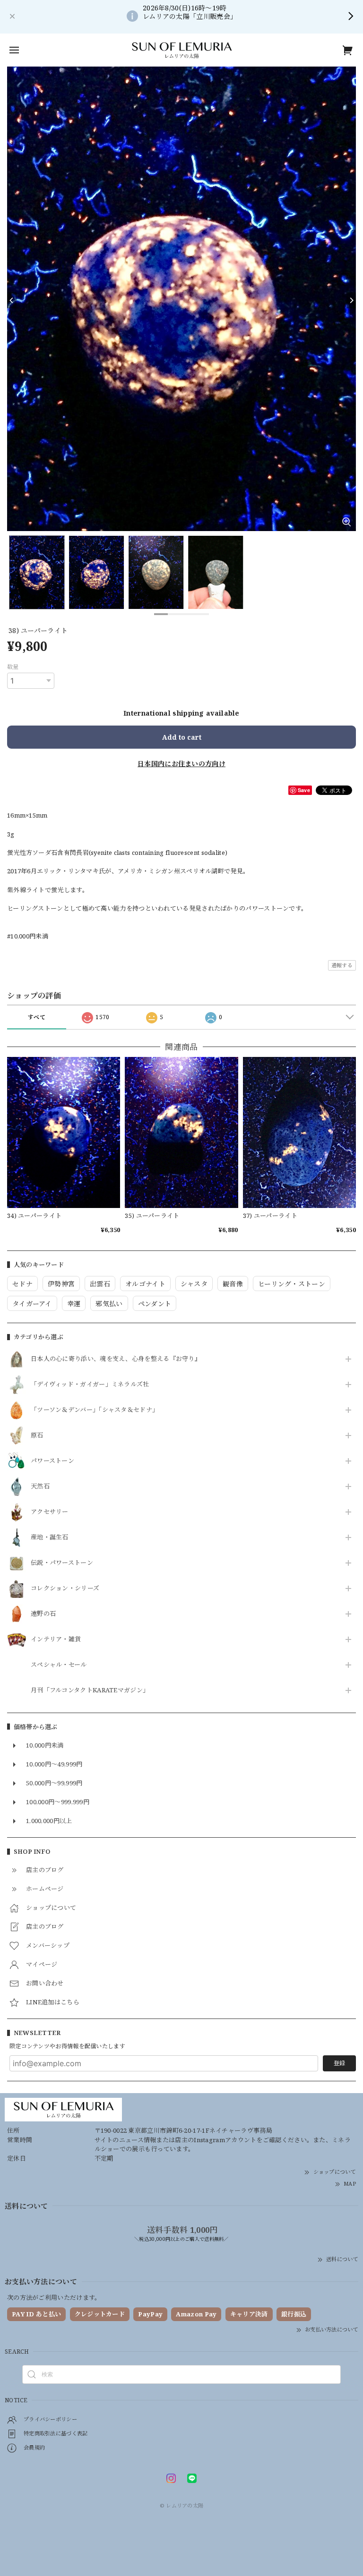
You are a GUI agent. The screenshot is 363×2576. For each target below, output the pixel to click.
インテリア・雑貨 (56, 1639)
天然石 (40, 1486)
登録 (339, 2063)
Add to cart (182, 737)
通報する (342, 965)
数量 (13, 667)
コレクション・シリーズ (65, 1588)
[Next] (351, 300)
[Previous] (12, 300)
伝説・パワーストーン (62, 1563)
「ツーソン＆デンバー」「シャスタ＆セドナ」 (95, 1410)
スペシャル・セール (59, 1665)
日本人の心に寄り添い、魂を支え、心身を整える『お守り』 (116, 1359)
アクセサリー (50, 1512)
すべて (37, 1017)
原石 (37, 1436)
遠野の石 (43, 1614)
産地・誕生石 (50, 1537)
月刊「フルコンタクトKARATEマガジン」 (90, 1690)
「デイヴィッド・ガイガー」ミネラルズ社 (90, 1385)
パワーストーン (52, 1461)
